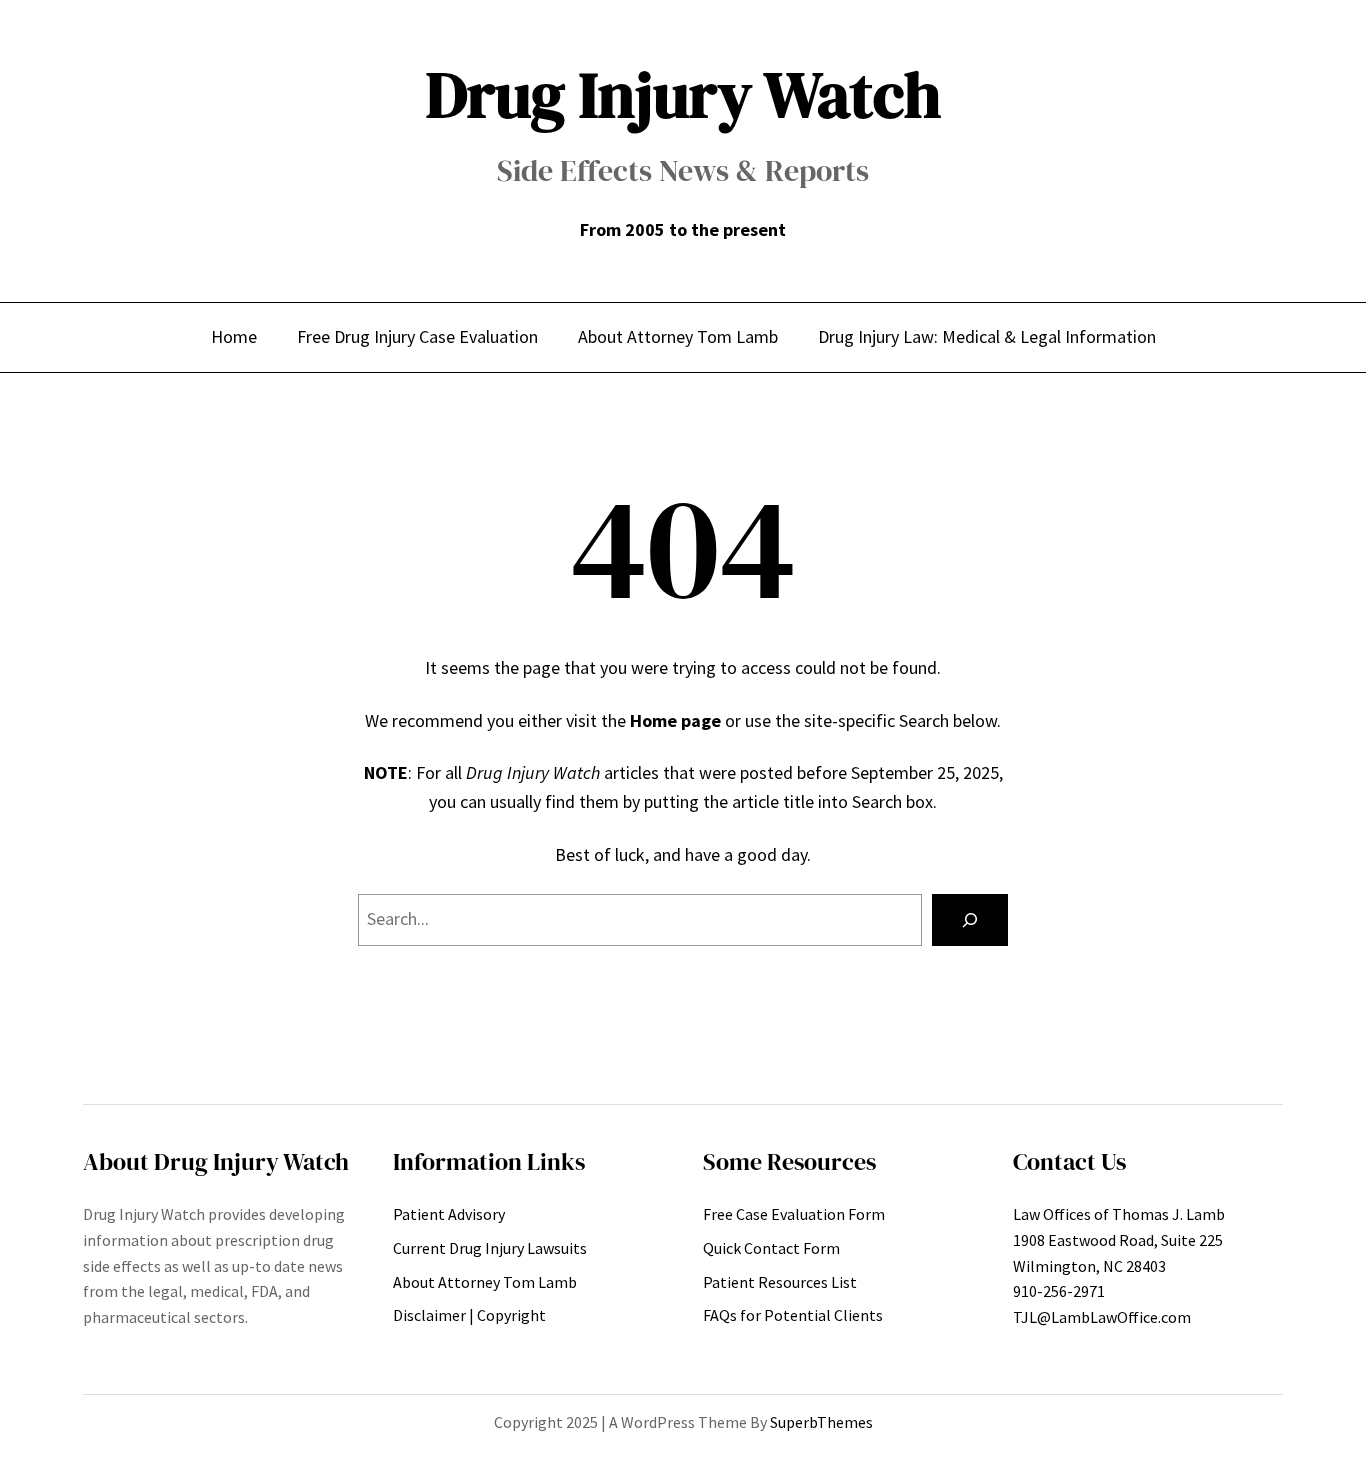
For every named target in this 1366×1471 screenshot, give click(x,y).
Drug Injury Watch (683, 94)
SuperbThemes (821, 1422)
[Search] (970, 920)
